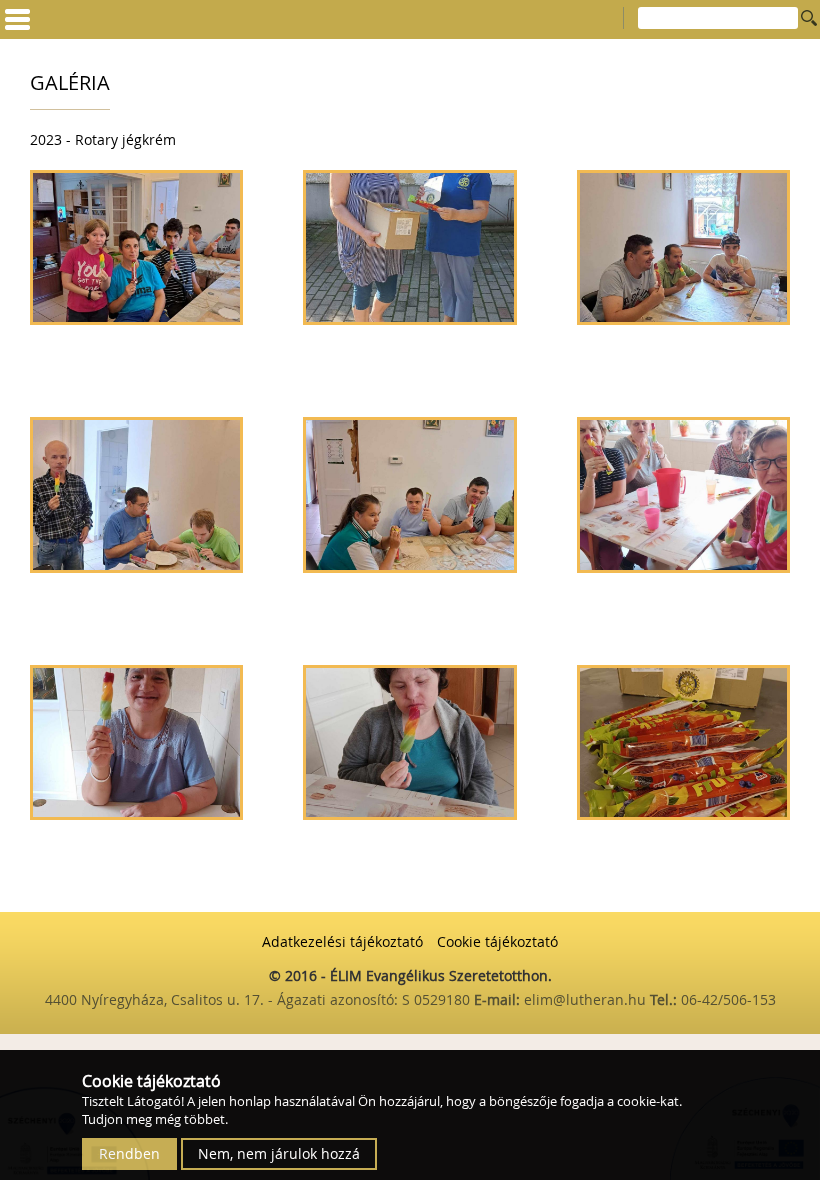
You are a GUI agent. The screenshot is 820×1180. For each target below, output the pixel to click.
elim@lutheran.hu (587, 999)
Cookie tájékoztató (497, 941)
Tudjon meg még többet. (155, 1119)
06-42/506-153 (728, 999)
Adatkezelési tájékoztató (342, 941)
